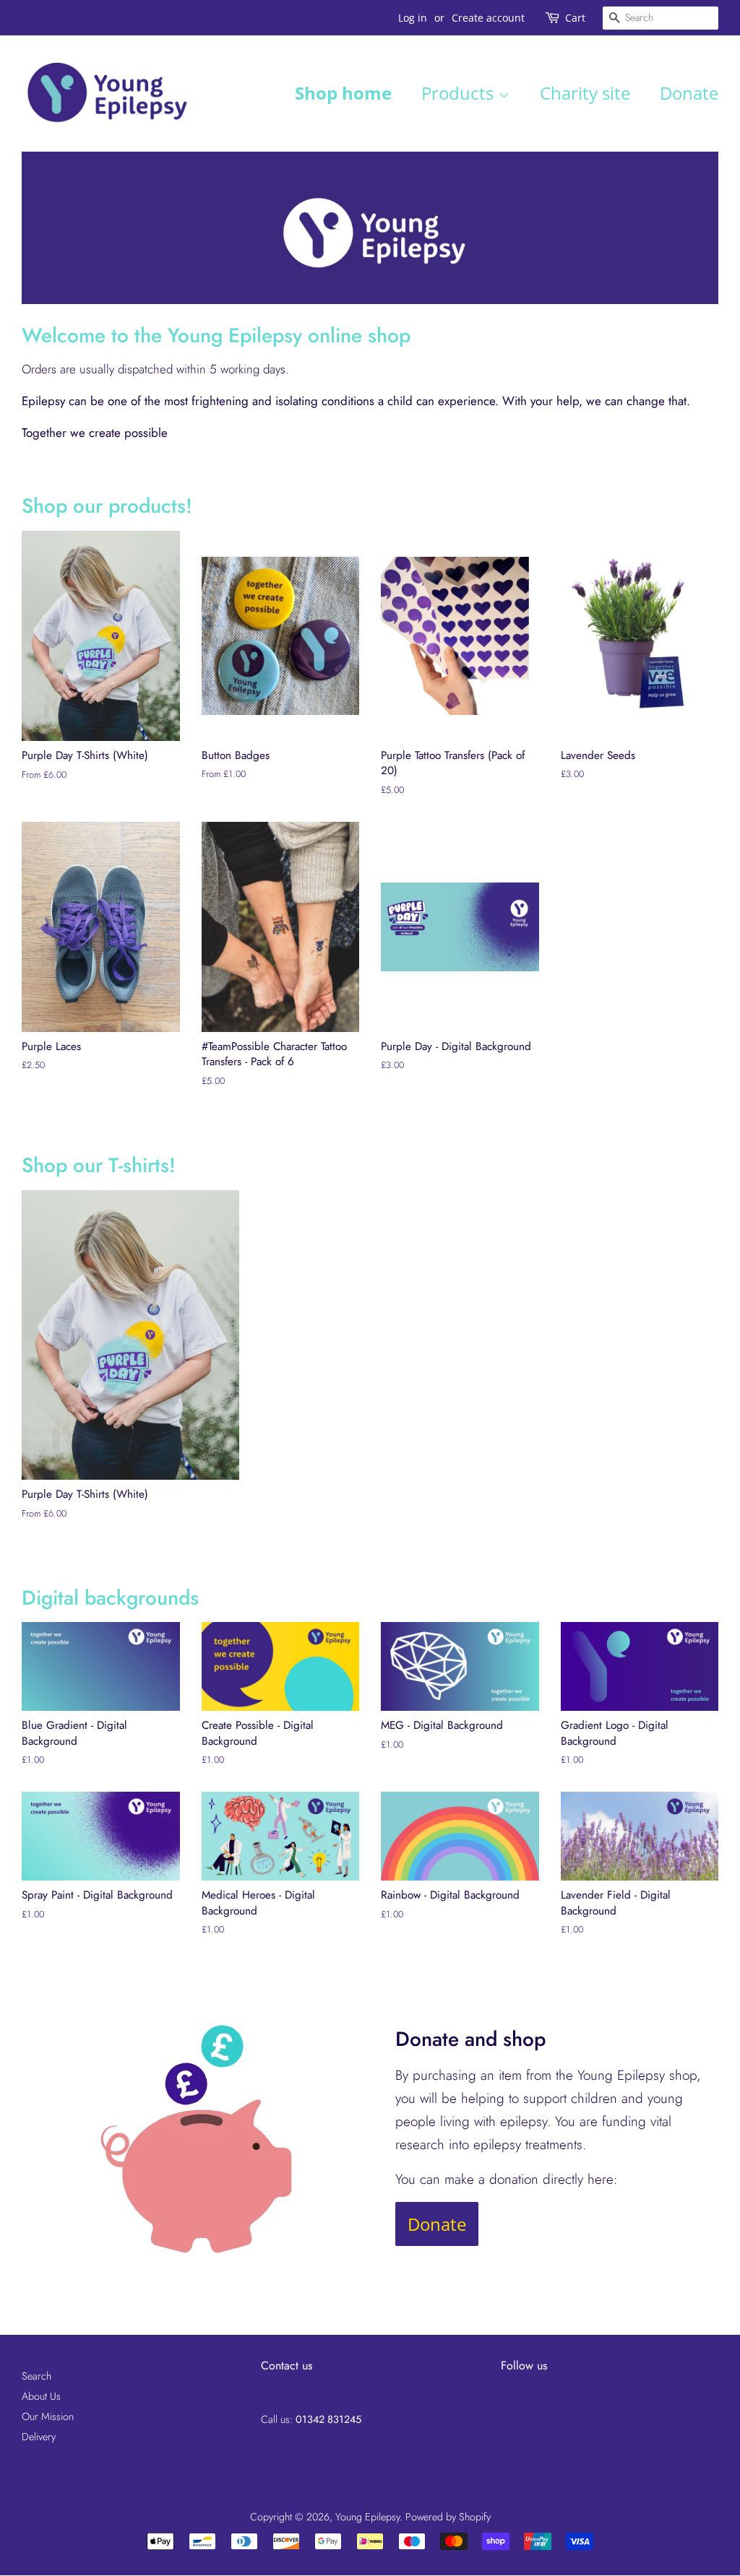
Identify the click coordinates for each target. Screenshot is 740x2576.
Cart (575, 18)
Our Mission (48, 2416)
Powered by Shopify (448, 2517)
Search (36, 2376)
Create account (488, 18)
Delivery (39, 2437)
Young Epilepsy (367, 2517)
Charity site (585, 93)
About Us (41, 2396)
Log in (413, 18)
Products (460, 93)
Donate (689, 93)
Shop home (343, 93)
